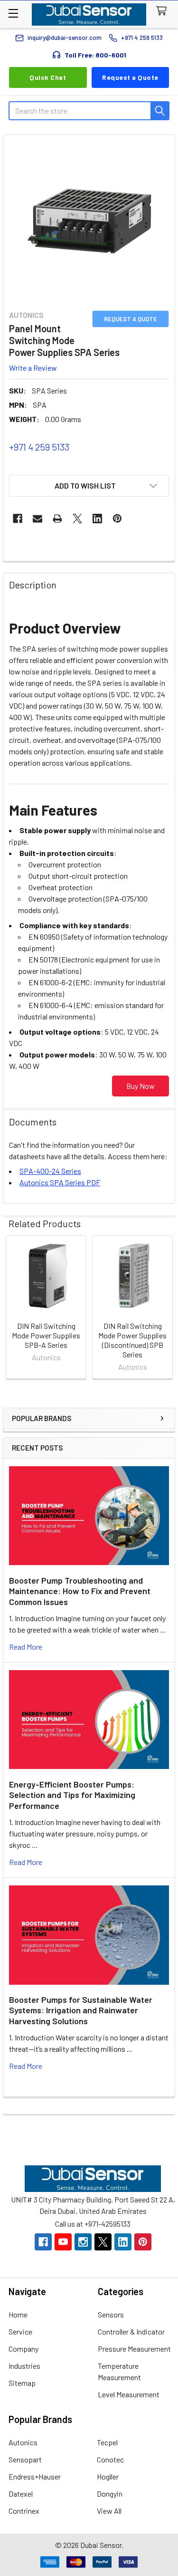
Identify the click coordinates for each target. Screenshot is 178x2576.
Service (20, 2331)
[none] (89, 221)
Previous (12, 1309)
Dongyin (110, 2494)
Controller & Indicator (131, 2331)
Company (23, 2349)
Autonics (23, 2442)
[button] (89, 486)
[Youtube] (63, 2242)
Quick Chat (48, 77)
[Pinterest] (117, 519)
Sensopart (25, 2459)
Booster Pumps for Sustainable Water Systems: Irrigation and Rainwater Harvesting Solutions (81, 2010)
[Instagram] (83, 2242)
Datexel (21, 2494)
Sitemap (22, 2383)
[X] (77, 519)
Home (18, 2314)
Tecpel (107, 2442)
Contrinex (24, 2511)
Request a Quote (130, 77)
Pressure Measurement (134, 2349)
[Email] (37, 519)
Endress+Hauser (35, 2476)
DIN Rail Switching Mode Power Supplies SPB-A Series (46, 1335)
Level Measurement (129, 2394)
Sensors (111, 2314)
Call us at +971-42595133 (93, 2224)
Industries (24, 2366)
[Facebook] (18, 519)
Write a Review (33, 367)
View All (109, 2511)
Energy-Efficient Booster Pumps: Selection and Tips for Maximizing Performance (72, 1795)
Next (166, 1309)
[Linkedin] (97, 519)
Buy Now (141, 1086)
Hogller (108, 2476)
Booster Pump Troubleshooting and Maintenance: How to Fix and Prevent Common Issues (80, 1591)
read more (26, 1647)
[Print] (57, 519)
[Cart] (164, 11)
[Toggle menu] (13, 13)
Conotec (110, 2459)
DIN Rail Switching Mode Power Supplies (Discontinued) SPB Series (132, 1340)
